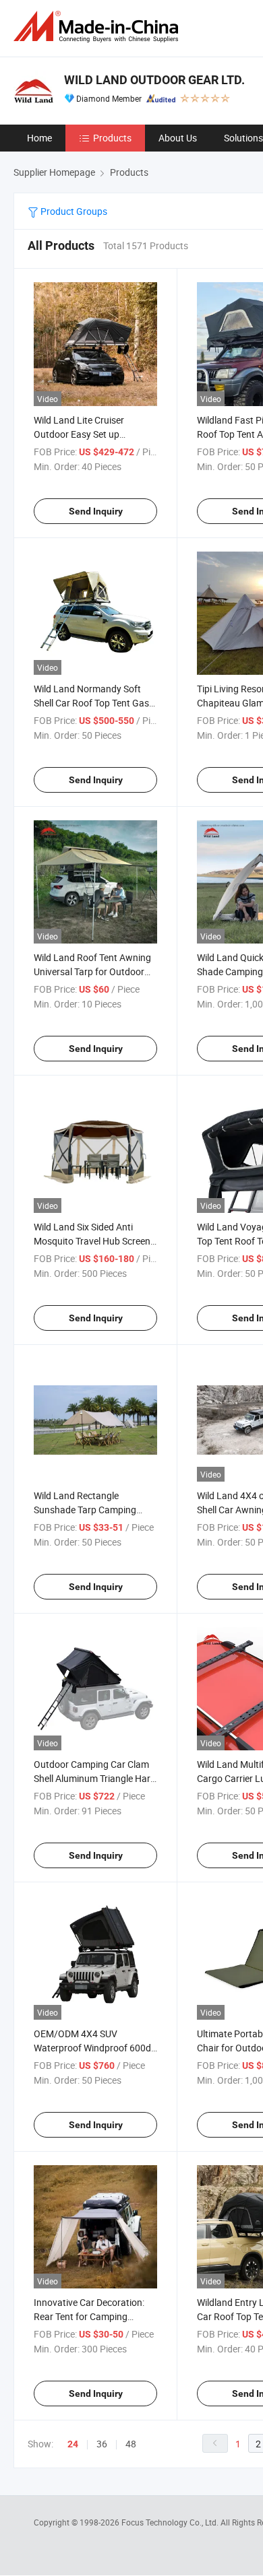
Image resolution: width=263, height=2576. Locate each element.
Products (112, 138)
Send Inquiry (96, 511)
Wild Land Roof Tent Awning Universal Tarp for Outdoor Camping (92, 971)
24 (73, 2444)
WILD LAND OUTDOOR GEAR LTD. (154, 80)
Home (39, 138)
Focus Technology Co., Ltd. (171, 2522)
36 (102, 2444)
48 (131, 2444)
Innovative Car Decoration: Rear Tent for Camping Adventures (89, 2316)
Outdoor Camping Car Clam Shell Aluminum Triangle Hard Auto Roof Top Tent (95, 1778)
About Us (178, 138)
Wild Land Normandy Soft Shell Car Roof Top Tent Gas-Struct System (93, 703)
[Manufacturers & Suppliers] (98, 27)
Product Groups (73, 211)
